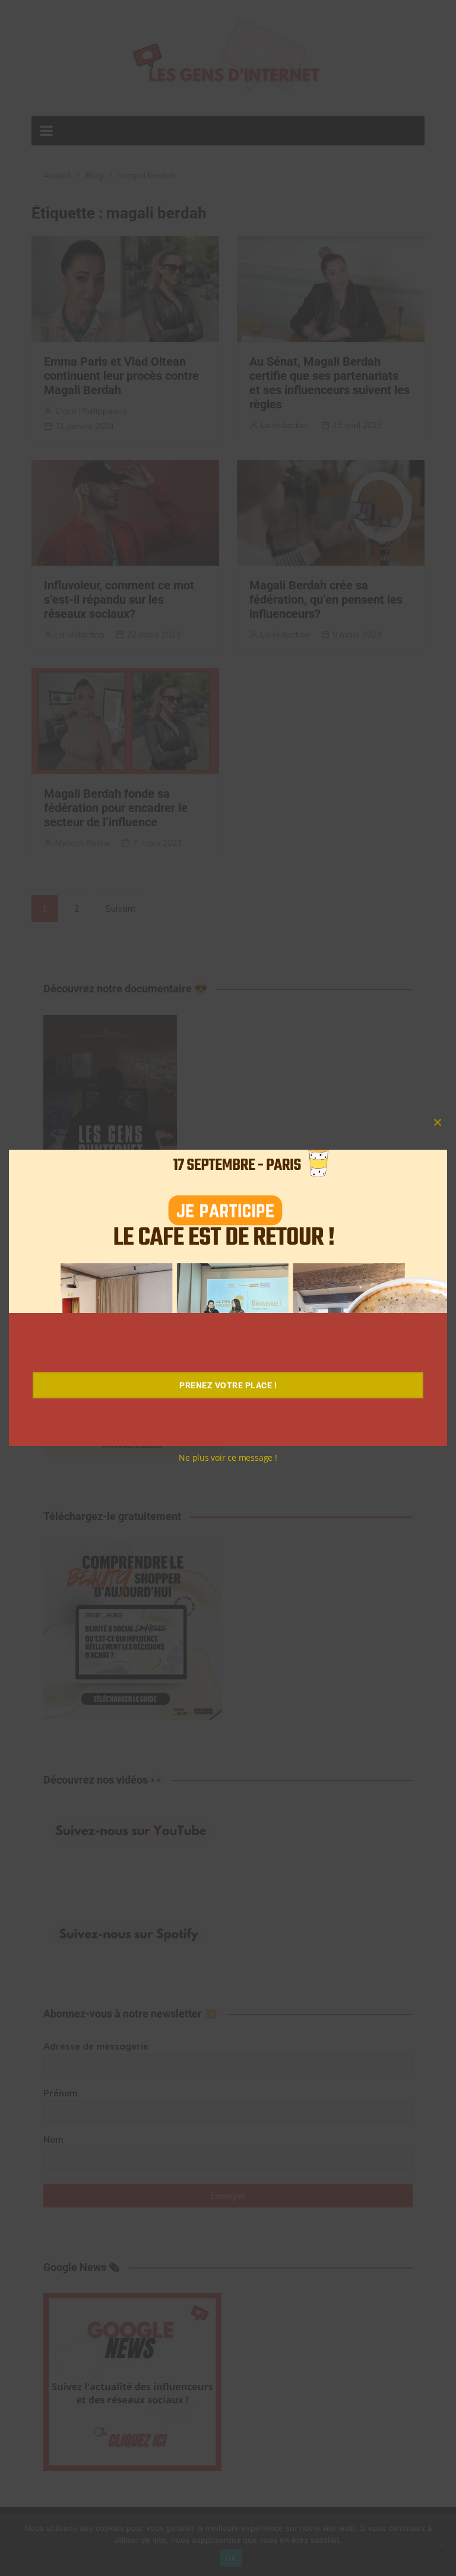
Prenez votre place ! (228, 1385)
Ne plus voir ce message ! (228, 1457)
